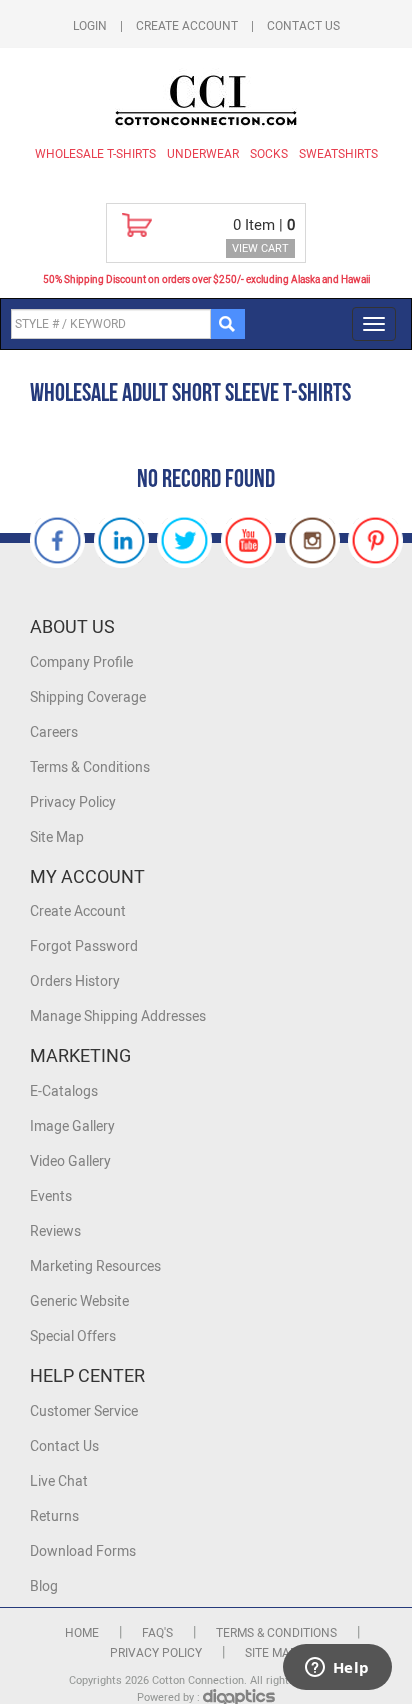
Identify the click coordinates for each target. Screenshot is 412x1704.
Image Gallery (72, 1126)
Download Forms (83, 1551)
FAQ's (157, 1633)
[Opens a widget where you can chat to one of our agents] (337, 1669)
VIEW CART (260, 248)
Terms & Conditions (90, 767)
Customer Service (84, 1411)
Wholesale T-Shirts (95, 154)
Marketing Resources (95, 1266)
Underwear (203, 154)
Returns (54, 1516)
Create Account (187, 26)
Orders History (75, 981)
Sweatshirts (338, 154)
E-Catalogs (64, 1091)
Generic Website (79, 1301)
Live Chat (59, 1481)
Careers (54, 732)
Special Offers (73, 1336)
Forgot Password (84, 946)
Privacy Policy (73, 802)
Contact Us (303, 26)
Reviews (55, 1231)
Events (51, 1196)
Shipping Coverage (88, 697)
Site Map (57, 837)
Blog (44, 1586)
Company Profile (81, 662)
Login (90, 26)
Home (82, 1633)
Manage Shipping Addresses (118, 1016)
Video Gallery (70, 1161)
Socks (269, 154)
